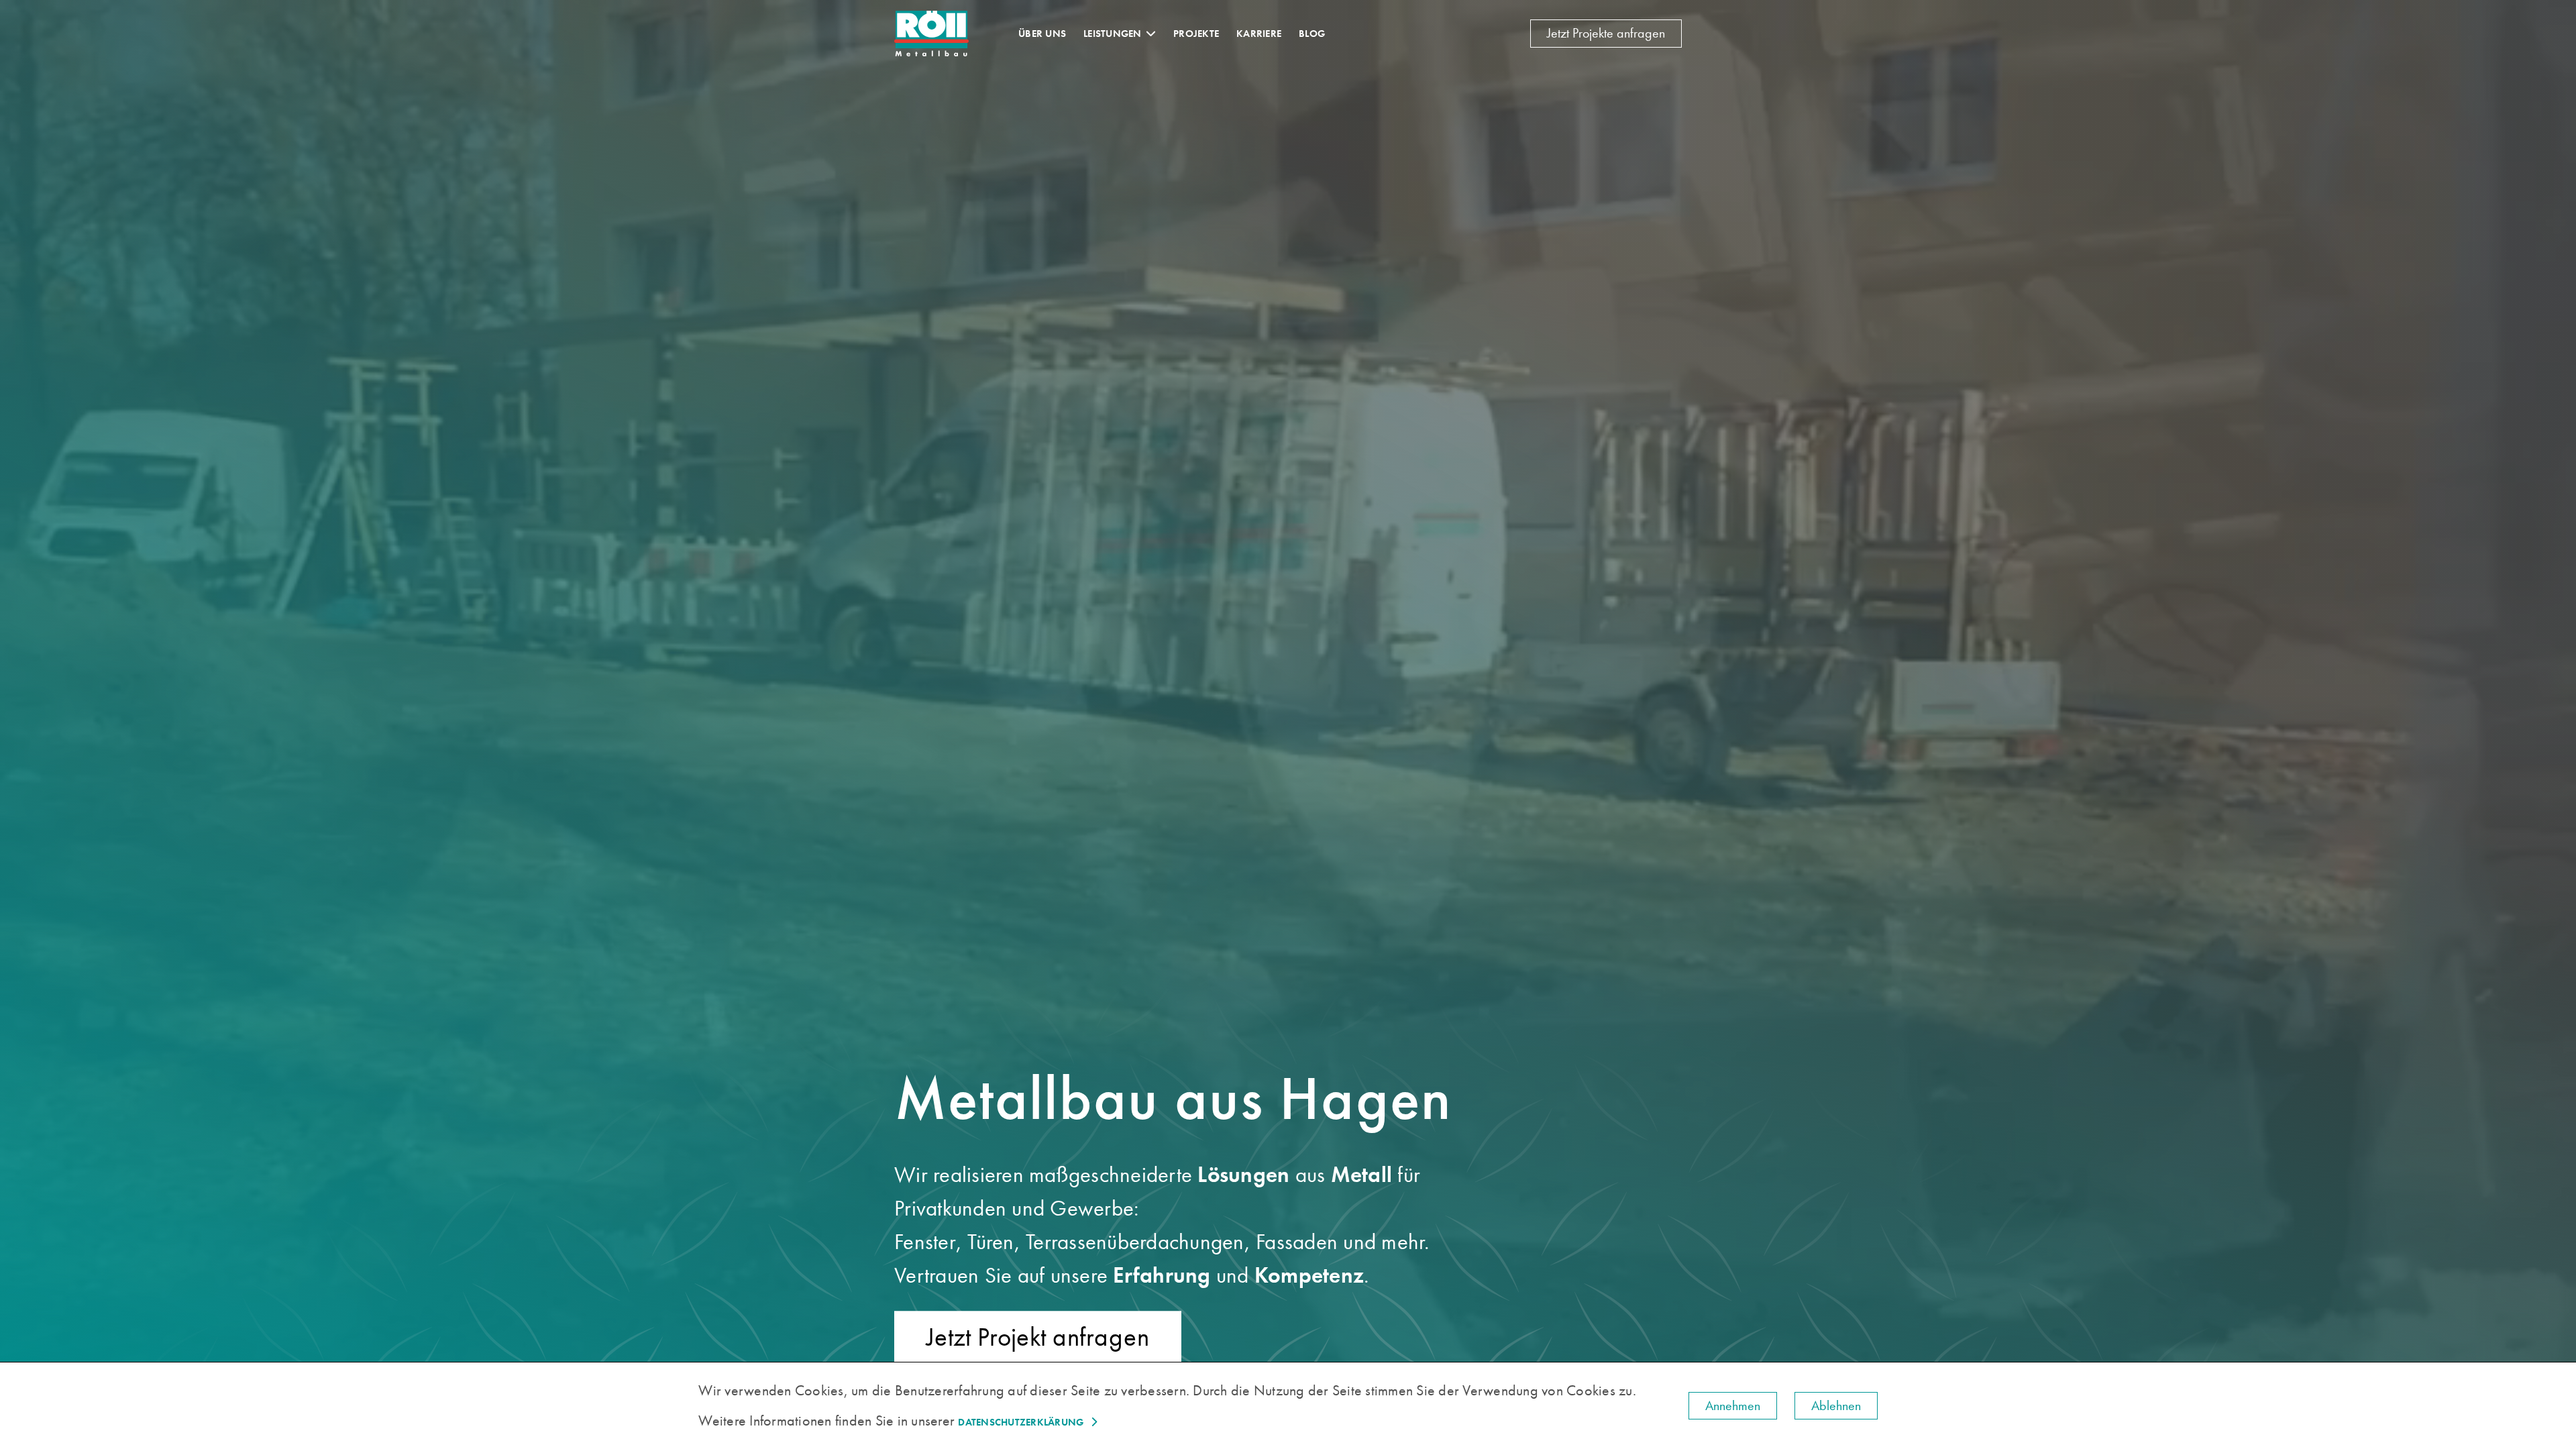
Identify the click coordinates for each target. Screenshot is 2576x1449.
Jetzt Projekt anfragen (1038, 1337)
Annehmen (1733, 1406)
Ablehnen (1836, 1406)
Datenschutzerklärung (1021, 1422)
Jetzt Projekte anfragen (1606, 33)
